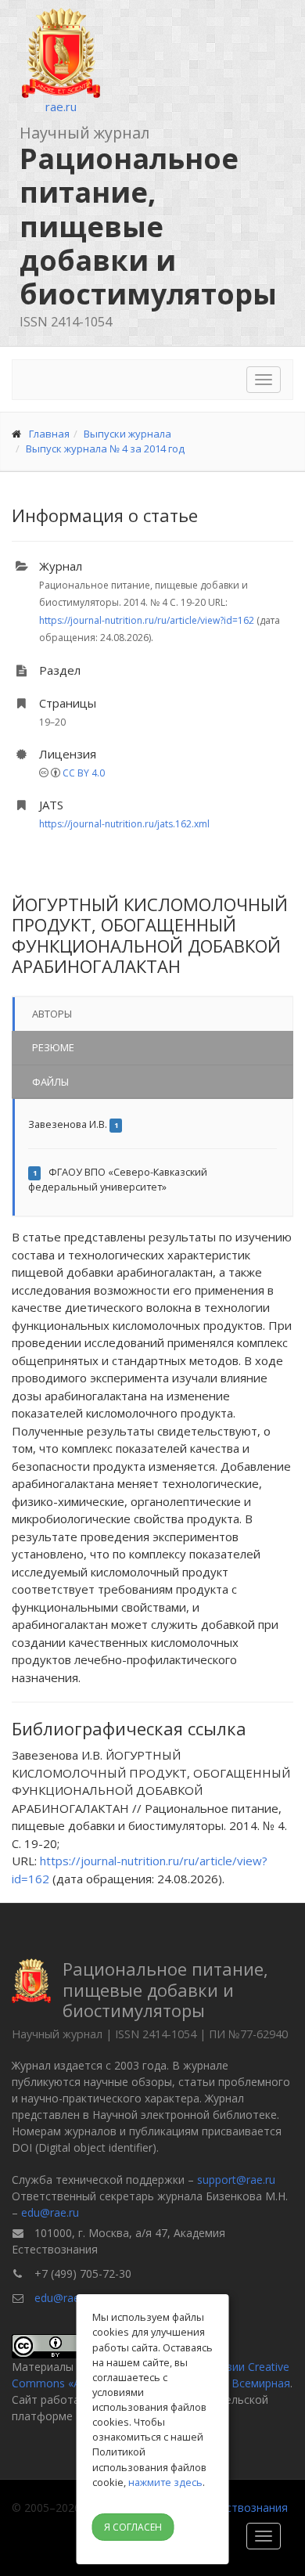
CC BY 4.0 (84, 773)
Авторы (52, 1014)
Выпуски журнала (127, 434)
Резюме (53, 1047)
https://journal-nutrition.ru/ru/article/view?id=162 (147, 620)
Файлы (50, 1082)
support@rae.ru (236, 2180)
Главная (49, 434)
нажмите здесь (165, 2482)
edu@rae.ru (50, 2212)
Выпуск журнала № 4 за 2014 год (105, 449)
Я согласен (133, 2527)
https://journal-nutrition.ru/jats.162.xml (124, 824)
